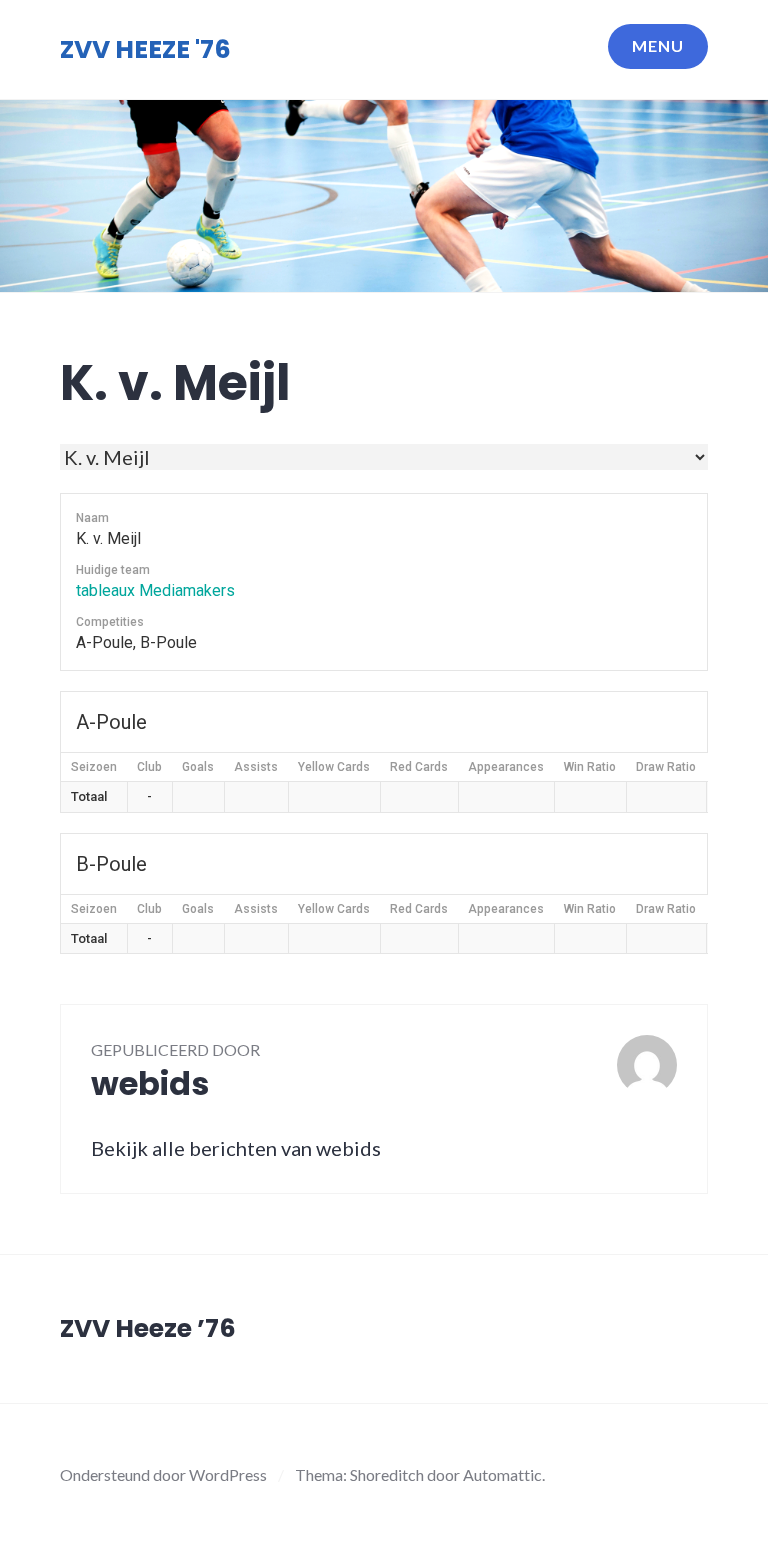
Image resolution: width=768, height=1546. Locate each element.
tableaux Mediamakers (155, 590)
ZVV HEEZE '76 (145, 49)
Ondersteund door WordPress (163, 1474)
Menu (658, 45)
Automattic (502, 1474)
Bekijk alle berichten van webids (236, 1148)
